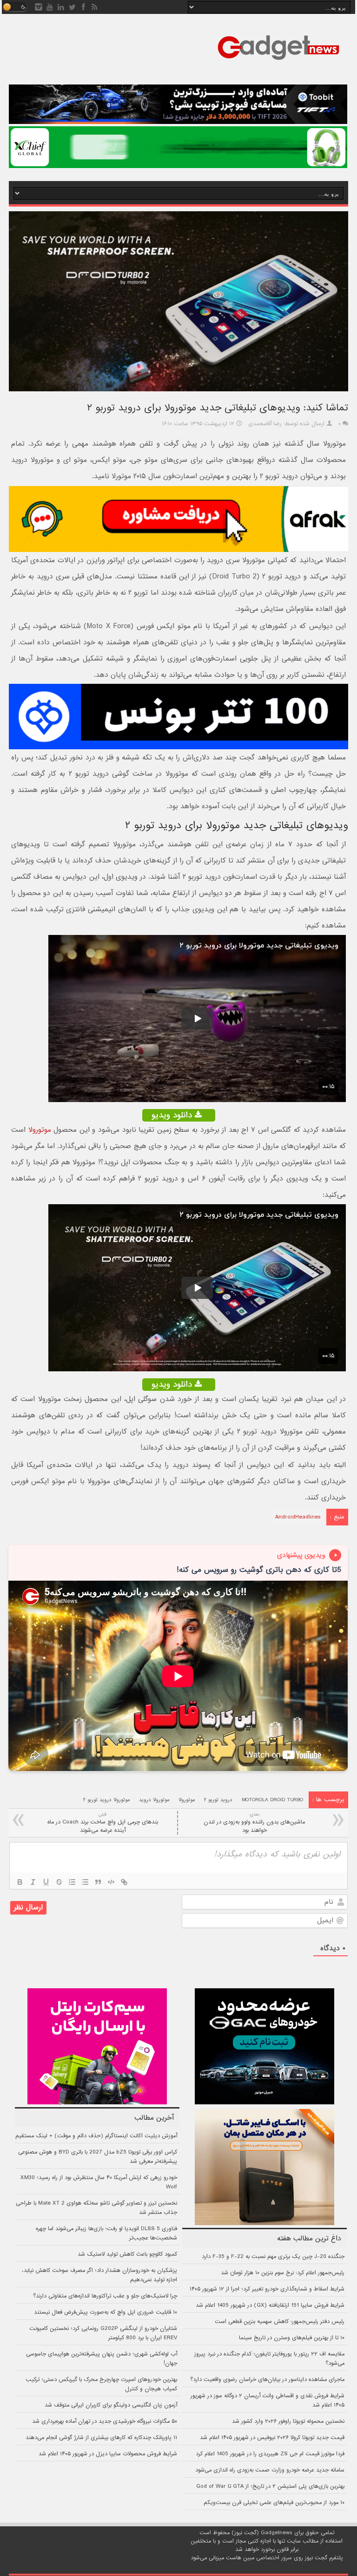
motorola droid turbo (272, 1800)
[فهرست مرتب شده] (72, 1882)
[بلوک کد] (111, 1882)
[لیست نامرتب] (85, 1882)
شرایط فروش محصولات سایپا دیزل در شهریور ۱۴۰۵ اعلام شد (108, 2454)
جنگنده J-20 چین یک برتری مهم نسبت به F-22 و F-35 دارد (273, 2257)
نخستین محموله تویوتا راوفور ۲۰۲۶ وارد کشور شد (288, 2421)
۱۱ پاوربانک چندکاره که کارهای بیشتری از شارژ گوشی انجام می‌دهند (101, 2438)
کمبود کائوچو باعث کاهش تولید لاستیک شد (127, 2254)
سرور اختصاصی (274, 2558)
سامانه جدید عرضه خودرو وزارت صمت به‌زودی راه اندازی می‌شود (270, 2470)
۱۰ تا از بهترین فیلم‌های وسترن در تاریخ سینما (292, 2338)
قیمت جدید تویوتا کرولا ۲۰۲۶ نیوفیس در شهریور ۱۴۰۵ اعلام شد (272, 2438)
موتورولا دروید (154, 1800)
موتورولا (40, 1130)
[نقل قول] (98, 1882)
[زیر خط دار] (46, 1882)
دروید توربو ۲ (218, 1800)
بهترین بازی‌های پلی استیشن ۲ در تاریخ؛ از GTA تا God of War (270, 2486)
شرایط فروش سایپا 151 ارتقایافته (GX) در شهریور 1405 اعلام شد (270, 2305)
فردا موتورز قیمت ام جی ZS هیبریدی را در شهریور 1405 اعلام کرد (270, 2454)
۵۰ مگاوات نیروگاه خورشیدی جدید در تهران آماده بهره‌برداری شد (105, 2421)
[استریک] (59, 1882)
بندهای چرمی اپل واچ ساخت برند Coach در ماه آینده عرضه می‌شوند (103, 1823)
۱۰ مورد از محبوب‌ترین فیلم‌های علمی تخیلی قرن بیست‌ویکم (274, 2503)
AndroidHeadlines (298, 1517)
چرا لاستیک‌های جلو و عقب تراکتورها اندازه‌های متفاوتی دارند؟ (105, 2296)
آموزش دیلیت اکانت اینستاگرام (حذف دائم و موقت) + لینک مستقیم (96, 2136)
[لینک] (124, 1882)
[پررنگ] (20, 1882)
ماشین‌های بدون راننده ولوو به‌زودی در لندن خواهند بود (254, 1823)
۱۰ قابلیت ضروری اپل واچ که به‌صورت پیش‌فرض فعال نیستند (106, 2312)
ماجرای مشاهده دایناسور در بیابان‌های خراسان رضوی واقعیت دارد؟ (267, 2380)
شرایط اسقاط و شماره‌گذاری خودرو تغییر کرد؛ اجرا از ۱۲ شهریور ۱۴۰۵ (267, 2289)
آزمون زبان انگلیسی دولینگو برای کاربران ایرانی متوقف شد (111, 2405)
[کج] (33, 1882)
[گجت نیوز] (278, 63)
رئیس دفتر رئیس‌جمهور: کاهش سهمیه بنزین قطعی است (280, 2322)
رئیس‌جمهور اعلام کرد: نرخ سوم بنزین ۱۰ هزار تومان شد (283, 2273)
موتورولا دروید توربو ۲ (106, 1800)
